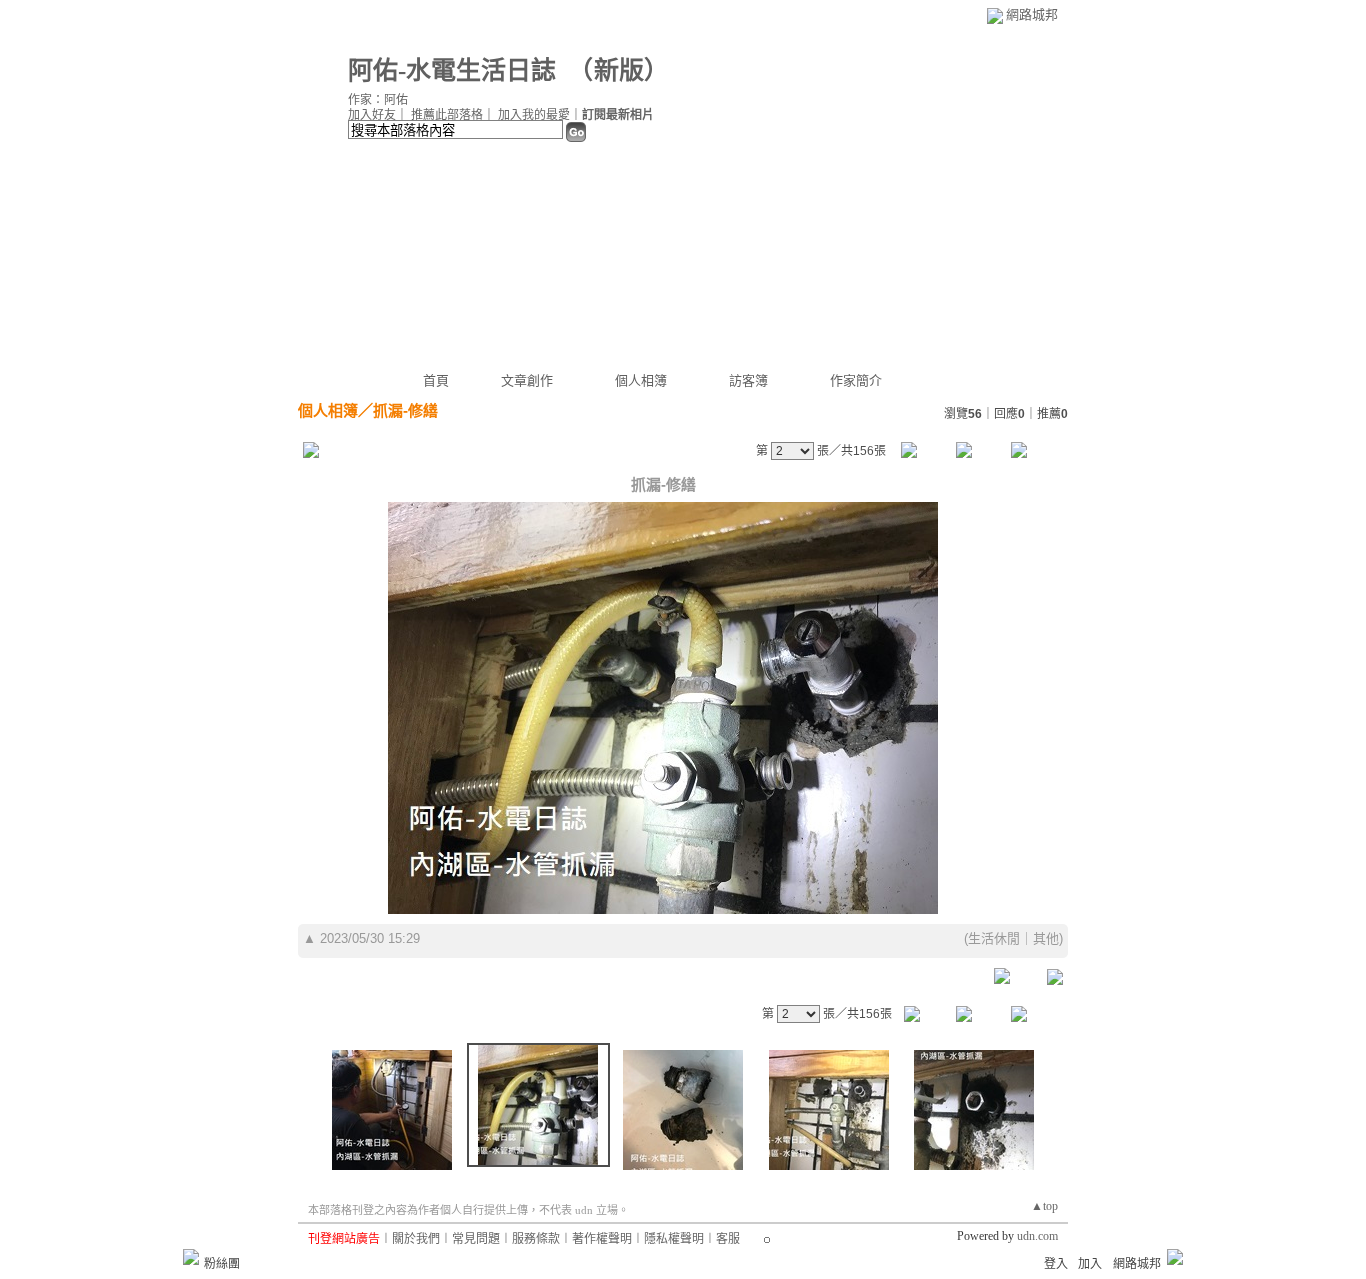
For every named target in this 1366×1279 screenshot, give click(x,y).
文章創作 (527, 380)
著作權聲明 (602, 1239)
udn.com (1037, 1236)
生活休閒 (994, 938)
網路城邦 (1032, 14)
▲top (1044, 1206)
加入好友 (372, 115)
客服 (728, 1239)
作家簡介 (856, 380)
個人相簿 (641, 380)
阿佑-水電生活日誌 (452, 70)
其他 (1046, 938)
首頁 (436, 380)
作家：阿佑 (378, 100)
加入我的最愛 (534, 115)
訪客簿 (748, 380)
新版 (619, 70)
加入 (1090, 1264)
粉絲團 (222, 1264)
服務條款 (536, 1239)
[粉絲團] (191, 1257)
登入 (1056, 1264)
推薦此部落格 (447, 115)
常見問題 (476, 1239)
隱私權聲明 (674, 1239)
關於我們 (416, 1239)
